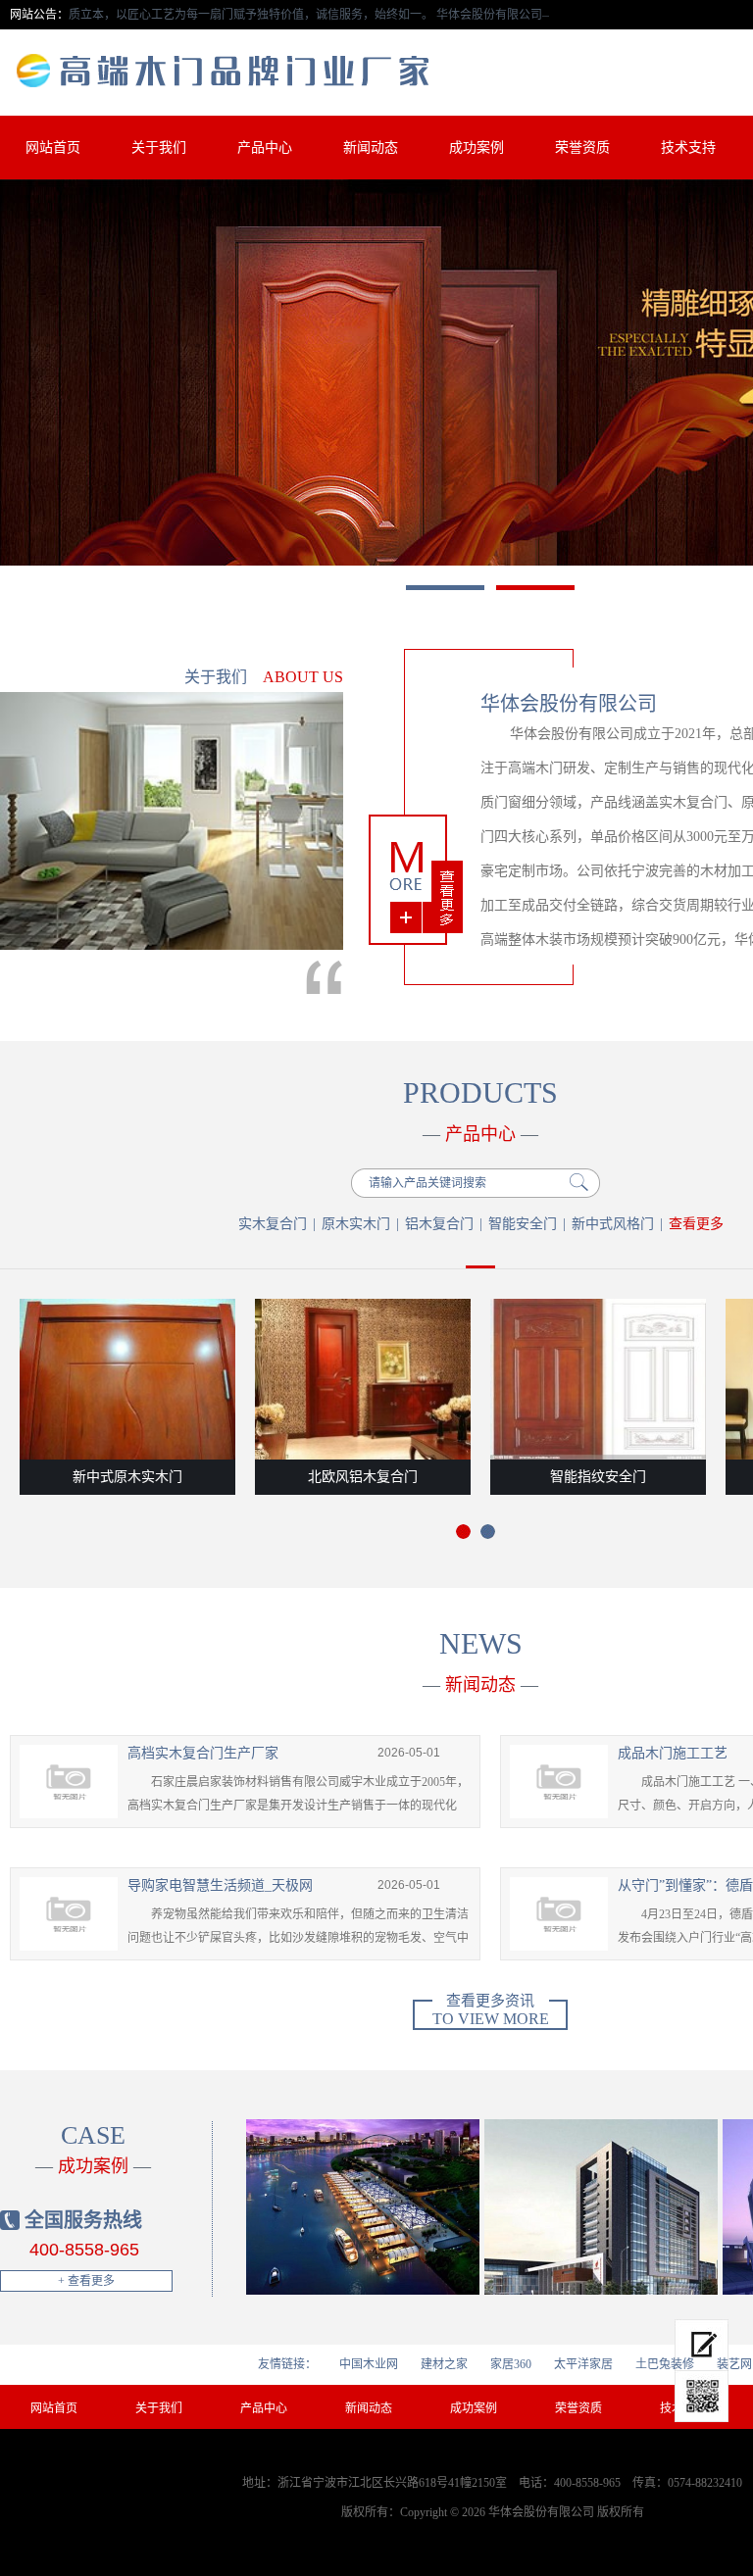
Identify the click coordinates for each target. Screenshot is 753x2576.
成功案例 (477, 148)
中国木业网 (369, 2364)
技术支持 (688, 148)
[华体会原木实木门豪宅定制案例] (363, 2207)
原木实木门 (356, 1224)
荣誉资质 (582, 148)
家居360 (511, 2364)
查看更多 (696, 1224)
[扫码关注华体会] (702, 2397)
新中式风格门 (613, 1224)
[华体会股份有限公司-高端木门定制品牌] (242, 71)
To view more (491, 2013)
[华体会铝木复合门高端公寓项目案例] (602, 2207)
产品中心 (265, 148)
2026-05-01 (409, 1753)
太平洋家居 (583, 2364)
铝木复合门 (439, 1224)
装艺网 (734, 2364)
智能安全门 (523, 1224)
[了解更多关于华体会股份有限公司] (416, 880)
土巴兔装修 (665, 2364)
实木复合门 (273, 1224)
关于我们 (159, 148)
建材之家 (444, 2364)
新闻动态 (371, 148)
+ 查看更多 (86, 2281)
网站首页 (53, 148)
